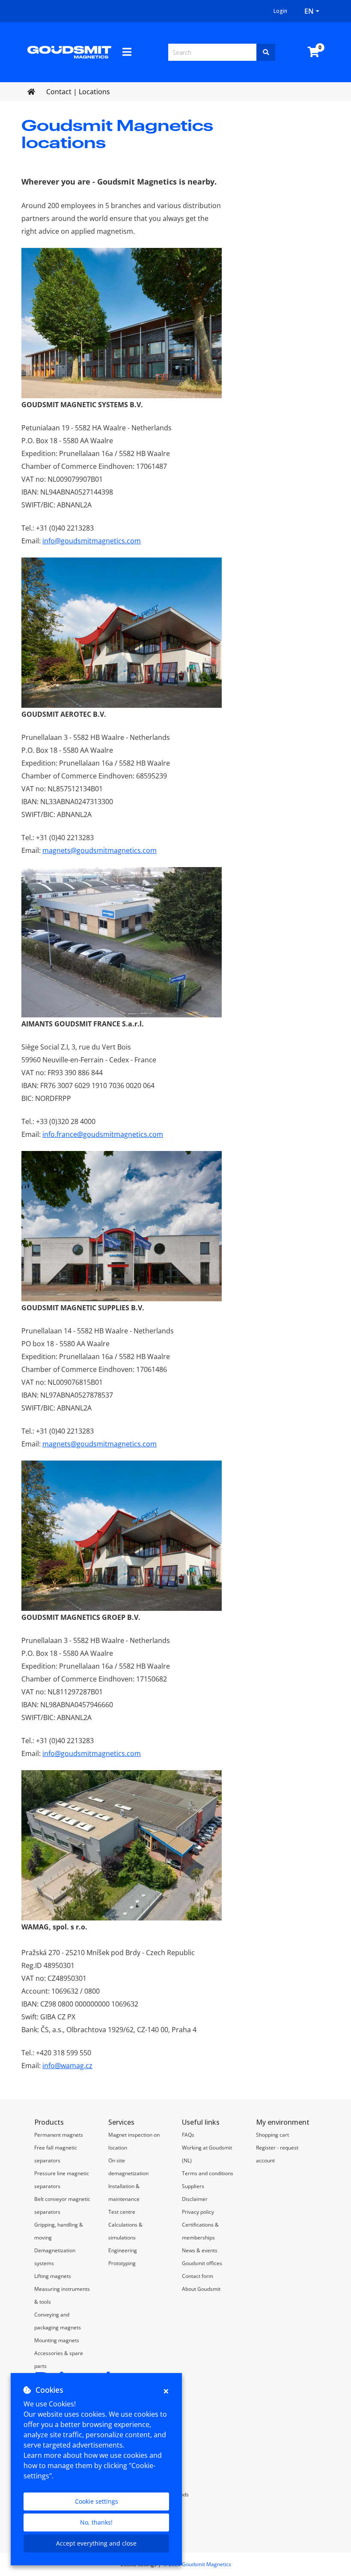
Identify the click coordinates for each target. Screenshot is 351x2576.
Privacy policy (198, 2212)
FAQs (188, 2135)
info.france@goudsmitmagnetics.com (103, 1134)
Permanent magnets (59, 2135)
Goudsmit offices (202, 2263)
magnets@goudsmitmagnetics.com (100, 850)
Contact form (198, 2276)
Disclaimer (195, 2199)
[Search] (266, 52)
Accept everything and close (96, 2543)
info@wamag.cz (67, 2066)
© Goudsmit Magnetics (197, 2564)
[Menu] (127, 52)
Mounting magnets (57, 2340)
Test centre (122, 2212)
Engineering (123, 2250)
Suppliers (193, 2186)
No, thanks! (96, 2522)
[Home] (69, 51)
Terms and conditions (208, 2173)
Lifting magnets (53, 2276)
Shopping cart (272, 2135)
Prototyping (122, 2263)
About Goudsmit (201, 2289)
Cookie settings (97, 2501)
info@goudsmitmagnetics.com (92, 541)
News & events (200, 2250)
